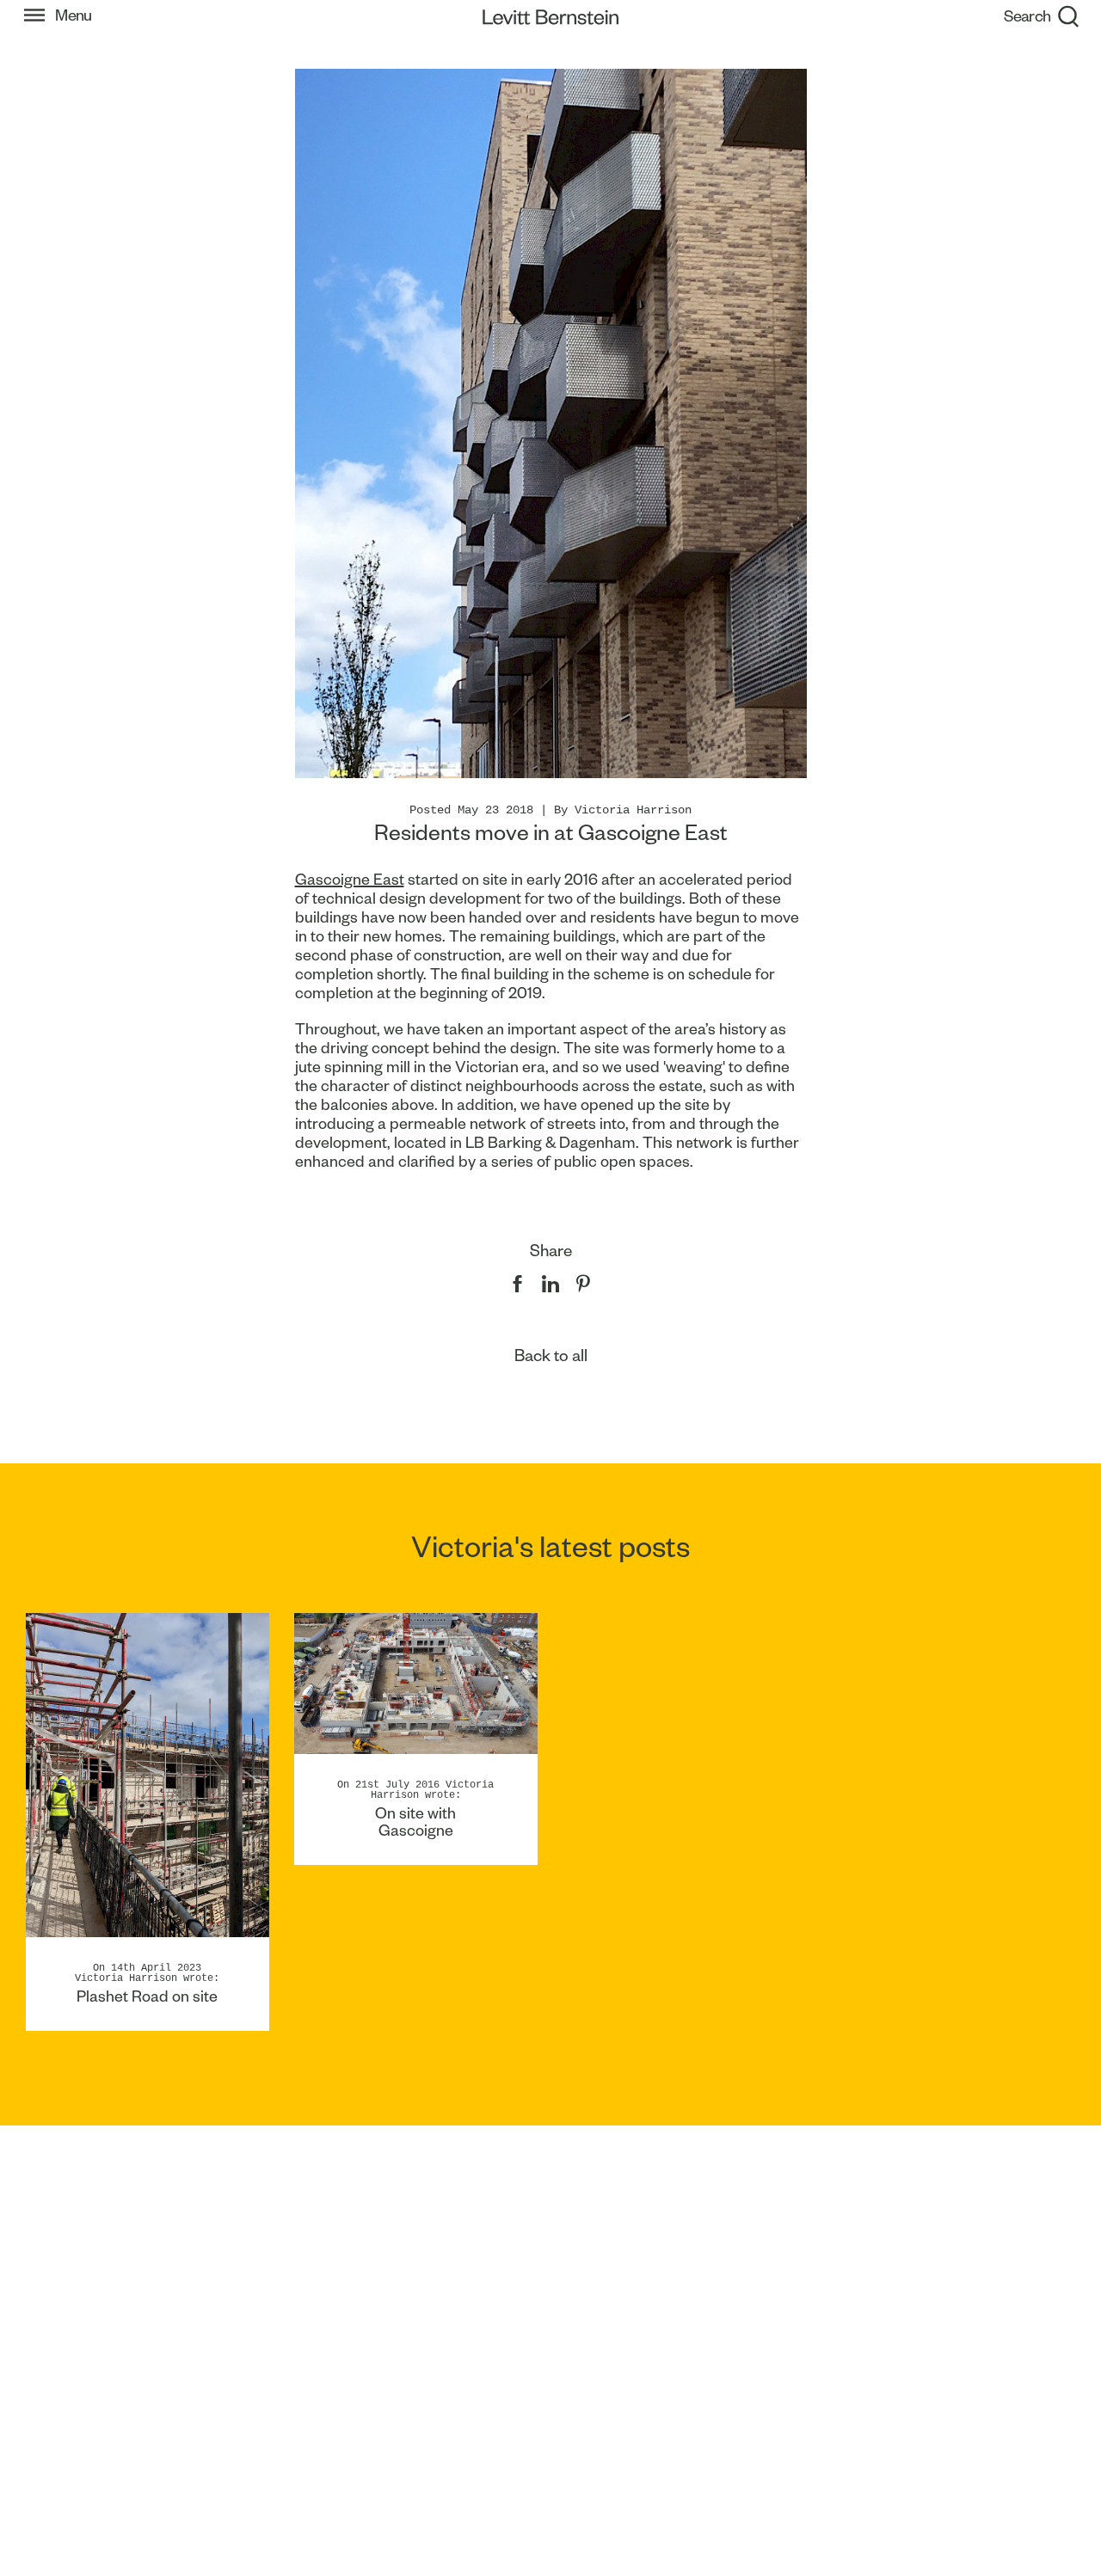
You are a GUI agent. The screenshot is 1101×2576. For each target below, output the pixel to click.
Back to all (551, 1355)
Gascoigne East (350, 879)
